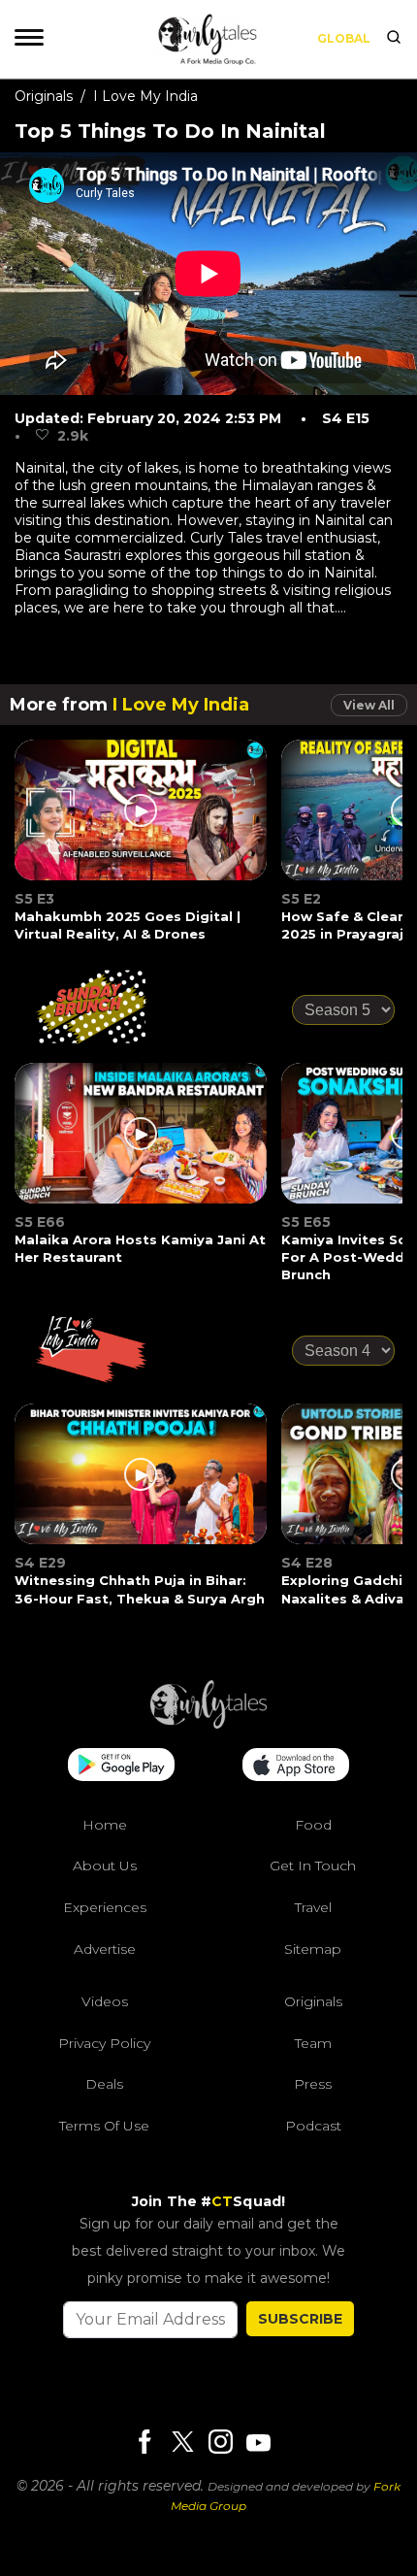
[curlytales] (208, 1724)
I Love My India (145, 96)
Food (313, 1825)
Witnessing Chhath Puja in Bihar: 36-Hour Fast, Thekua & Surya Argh (140, 1589)
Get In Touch (313, 1866)
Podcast (313, 2126)
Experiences (105, 1907)
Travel (313, 1907)
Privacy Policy (104, 2043)
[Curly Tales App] (121, 1767)
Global (344, 38)
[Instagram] (220, 2444)
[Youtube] (258, 2443)
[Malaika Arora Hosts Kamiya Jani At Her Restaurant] (142, 1145)
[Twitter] (182, 2444)
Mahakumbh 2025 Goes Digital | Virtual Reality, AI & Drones (128, 925)
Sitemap (313, 1949)
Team (313, 2043)
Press (313, 2084)
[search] (394, 39)
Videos (105, 2001)
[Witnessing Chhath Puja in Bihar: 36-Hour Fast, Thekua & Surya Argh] (142, 1486)
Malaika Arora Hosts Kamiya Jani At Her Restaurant (140, 1248)
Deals (104, 2084)
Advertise (105, 1949)
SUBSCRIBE (300, 2319)
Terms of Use (104, 2126)
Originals (44, 96)
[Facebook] (144, 2444)
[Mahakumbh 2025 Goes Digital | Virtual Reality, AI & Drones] (142, 822)
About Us (105, 1866)
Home (105, 1825)
